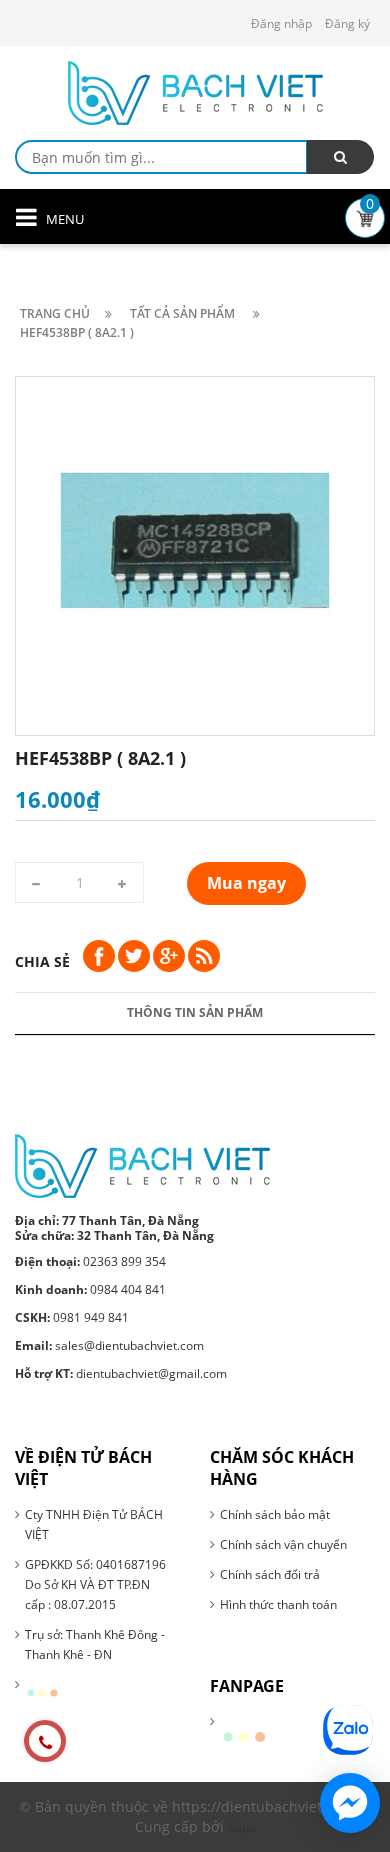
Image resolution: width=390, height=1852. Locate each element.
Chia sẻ (42, 961)
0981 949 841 (72, 1317)
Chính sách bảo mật (275, 1514)
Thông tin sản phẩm (195, 1012)
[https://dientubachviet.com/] (142, 1164)
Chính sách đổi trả (270, 1574)
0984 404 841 (90, 1289)
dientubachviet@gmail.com (121, 1373)
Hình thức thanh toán (278, 1604)
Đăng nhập (281, 23)
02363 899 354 (90, 1261)
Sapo (242, 1827)
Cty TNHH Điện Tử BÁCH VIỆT (94, 1524)
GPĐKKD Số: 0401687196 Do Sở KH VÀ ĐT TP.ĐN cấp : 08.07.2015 (95, 1584)
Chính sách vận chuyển (283, 1544)
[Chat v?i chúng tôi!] (350, 1803)
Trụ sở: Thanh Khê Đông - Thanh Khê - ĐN (95, 1644)
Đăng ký (347, 23)
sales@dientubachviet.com (109, 1345)
